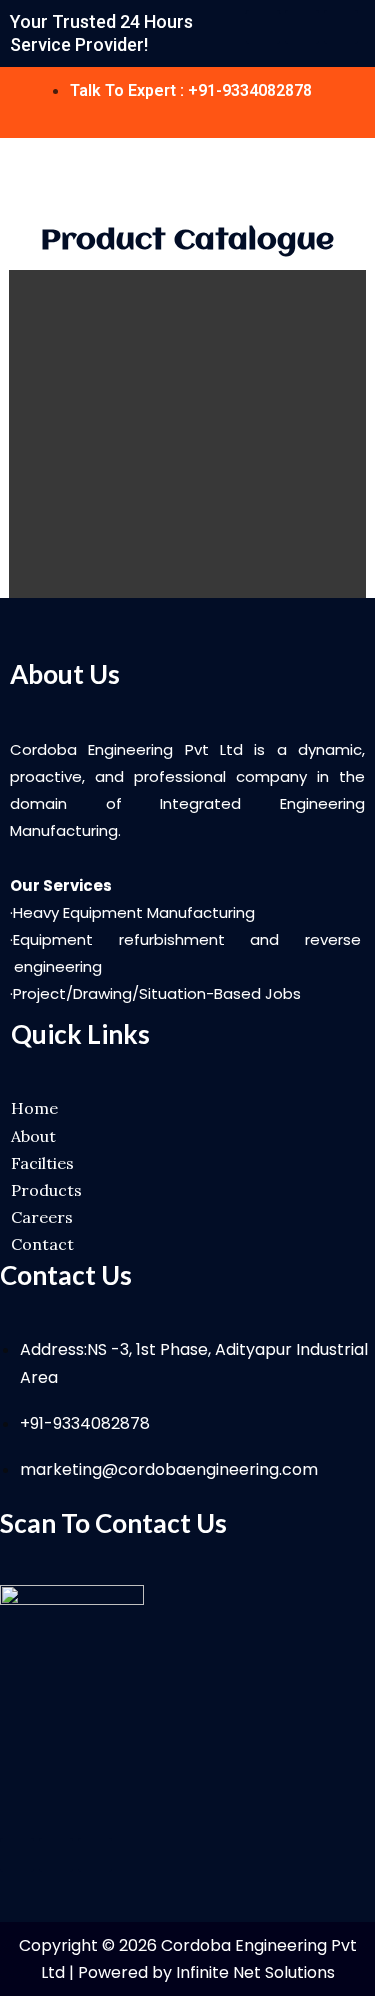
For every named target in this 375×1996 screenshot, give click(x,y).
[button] (357, 175)
